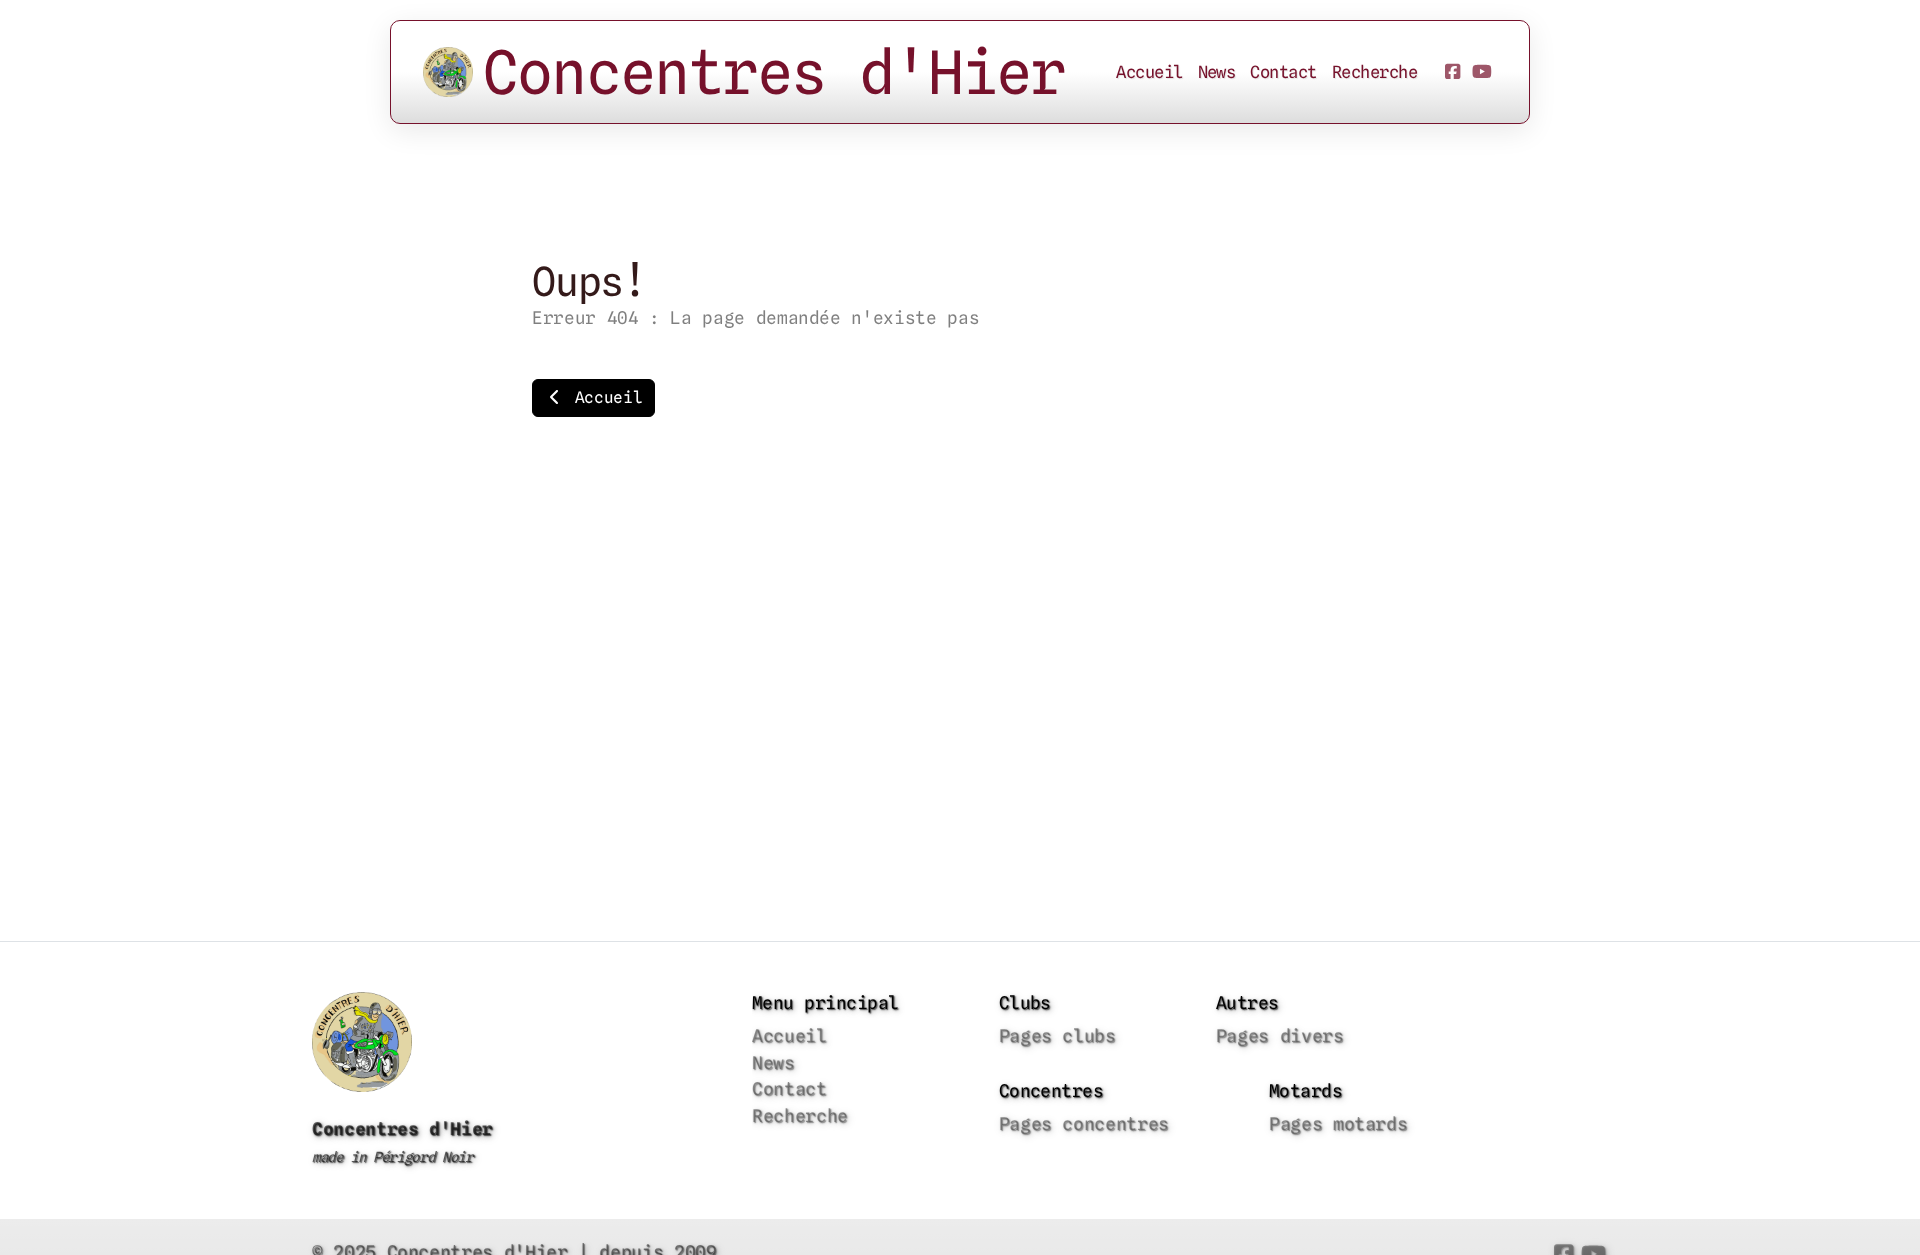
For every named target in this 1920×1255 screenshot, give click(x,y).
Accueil (603, 397)
